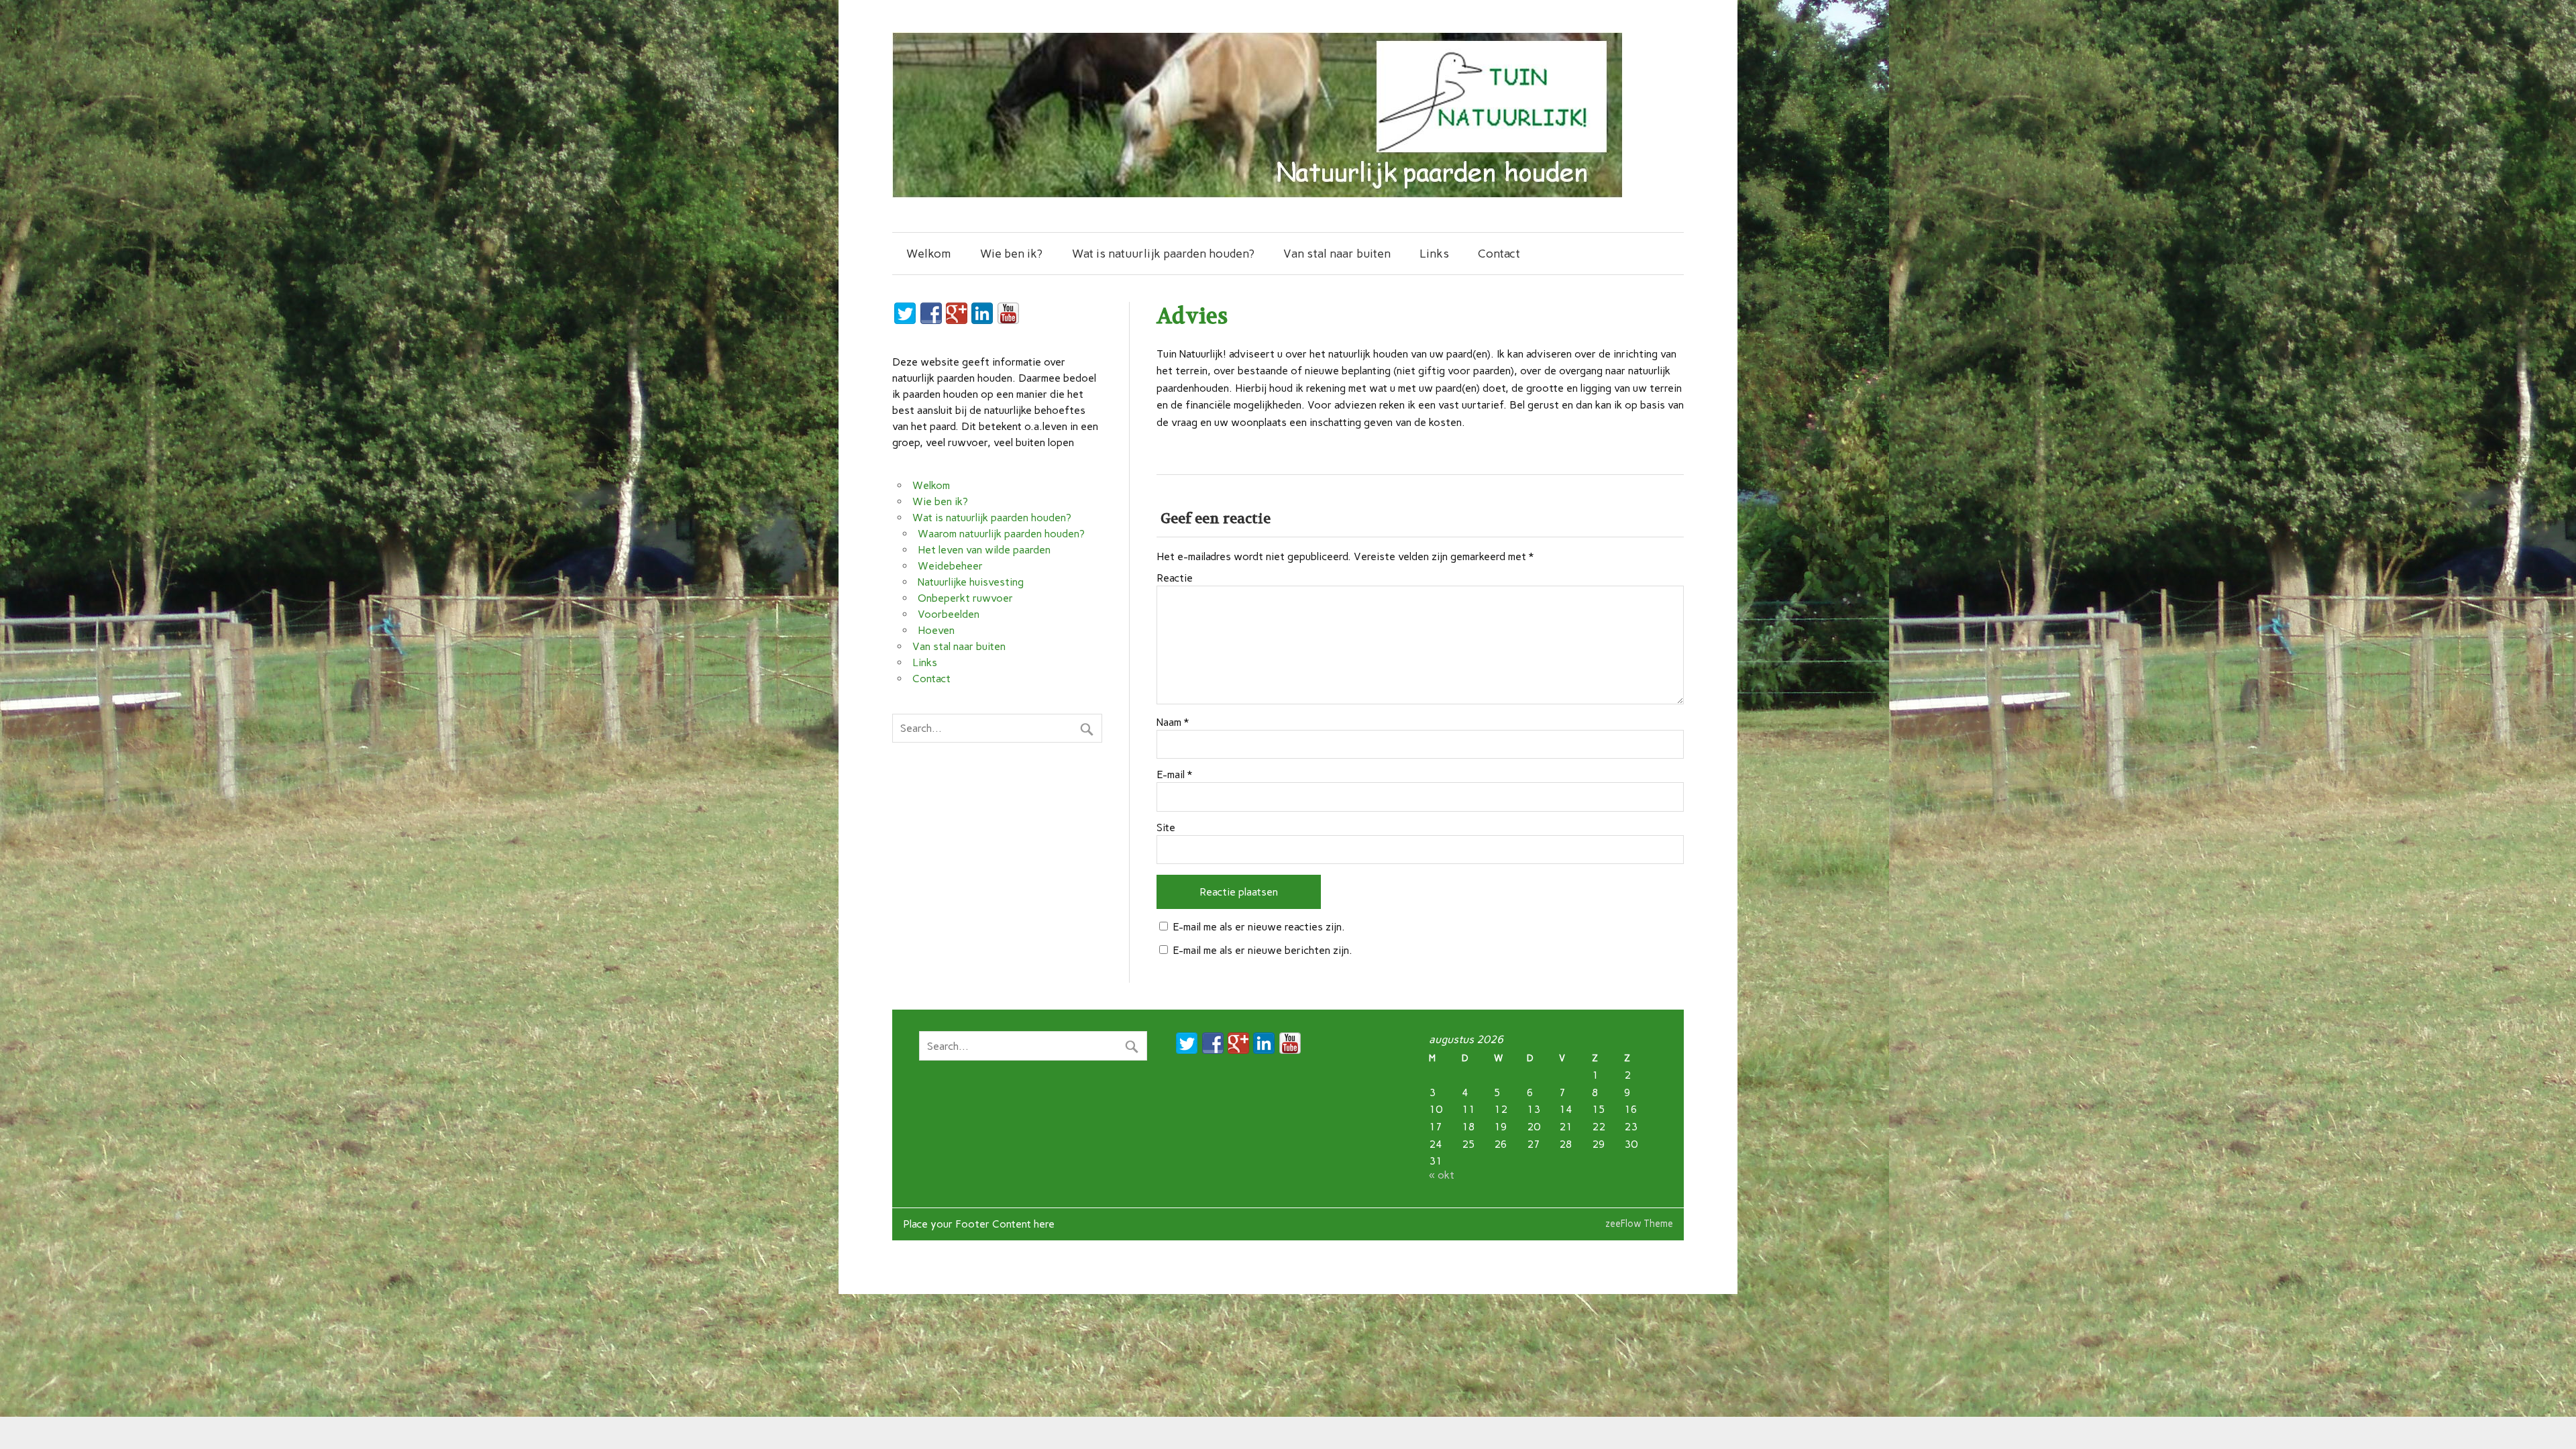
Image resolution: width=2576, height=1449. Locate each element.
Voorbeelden (949, 614)
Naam (1173, 722)
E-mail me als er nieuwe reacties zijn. (1259, 927)
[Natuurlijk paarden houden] (1257, 194)
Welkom (929, 253)
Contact (1499, 253)
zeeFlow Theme (1639, 1224)
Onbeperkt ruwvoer (965, 598)
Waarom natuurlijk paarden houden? (1001, 534)
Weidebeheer (950, 566)
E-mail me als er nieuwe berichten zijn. (1263, 950)
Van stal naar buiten (1337, 253)
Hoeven (936, 630)
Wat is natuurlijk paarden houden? (1163, 253)
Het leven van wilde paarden (984, 550)
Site (1166, 828)
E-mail (1174, 775)
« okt (1442, 1175)
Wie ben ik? (1011, 253)
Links (1434, 253)
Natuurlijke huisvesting (971, 582)
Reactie (1175, 578)
